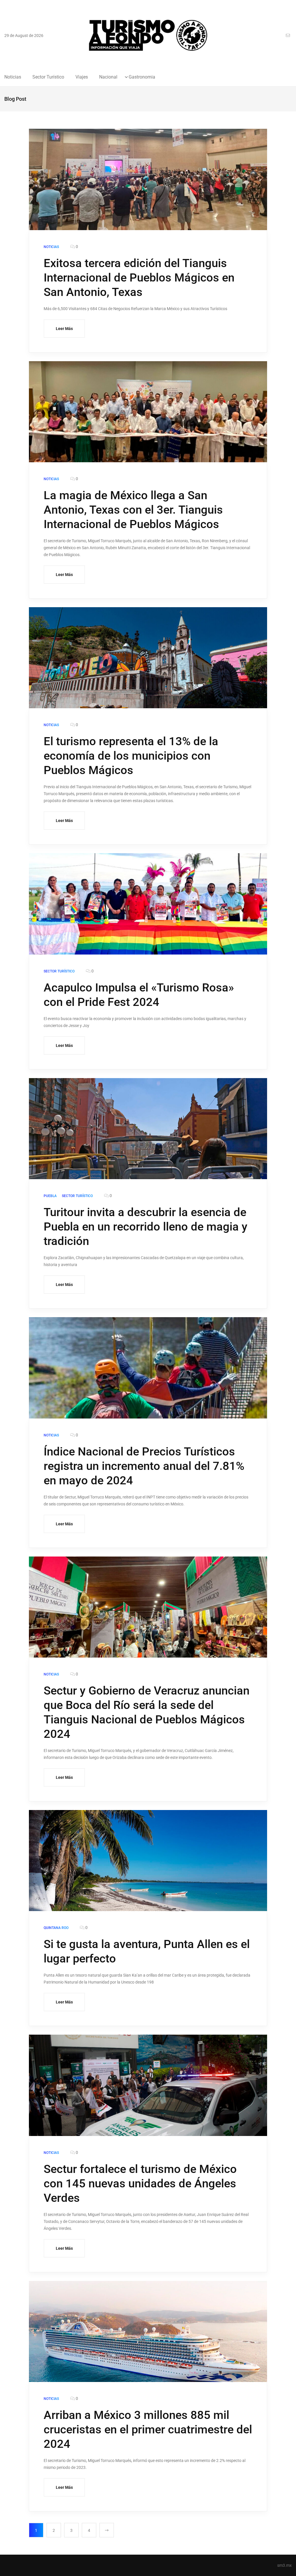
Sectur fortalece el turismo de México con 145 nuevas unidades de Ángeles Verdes (140, 2183)
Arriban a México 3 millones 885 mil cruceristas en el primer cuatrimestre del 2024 (148, 2429)
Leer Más (64, 329)
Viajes (82, 77)
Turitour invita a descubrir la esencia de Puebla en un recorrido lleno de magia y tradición (146, 1227)
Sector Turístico (48, 77)
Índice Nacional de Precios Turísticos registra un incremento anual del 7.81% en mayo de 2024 (144, 1466)
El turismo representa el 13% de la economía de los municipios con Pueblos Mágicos (131, 756)
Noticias (13, 77)
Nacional (108, 77)
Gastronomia (142, 77)
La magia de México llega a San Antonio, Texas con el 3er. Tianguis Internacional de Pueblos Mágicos (133, 510)
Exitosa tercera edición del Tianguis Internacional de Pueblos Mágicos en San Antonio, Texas (139, 278)
